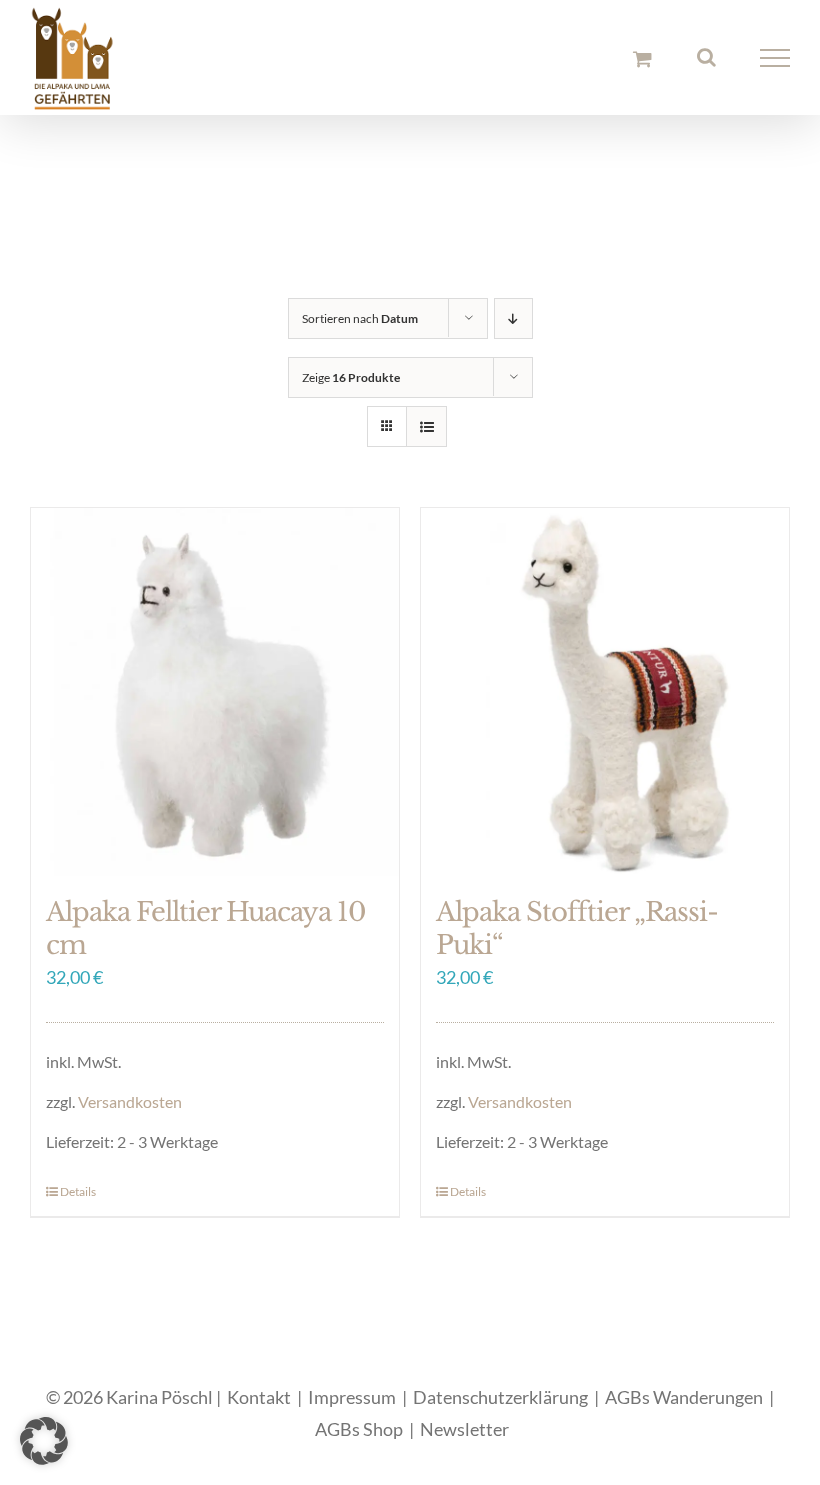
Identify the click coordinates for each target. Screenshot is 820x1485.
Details (78, 1191)
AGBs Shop (359, 1429)
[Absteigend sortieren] (513, 318)
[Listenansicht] (426, 426)
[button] (44, 1441)
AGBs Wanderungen (684, 1397)
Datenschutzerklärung (500, 1397)
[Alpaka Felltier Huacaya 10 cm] (215, 692)
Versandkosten (130, 1101)
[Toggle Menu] (775, 58)
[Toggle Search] (706, 57)
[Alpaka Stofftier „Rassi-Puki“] (605, 692)
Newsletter (464, 1429)
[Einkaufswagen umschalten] (642, 58)
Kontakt (259, 1397)
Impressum (352, 1397)
